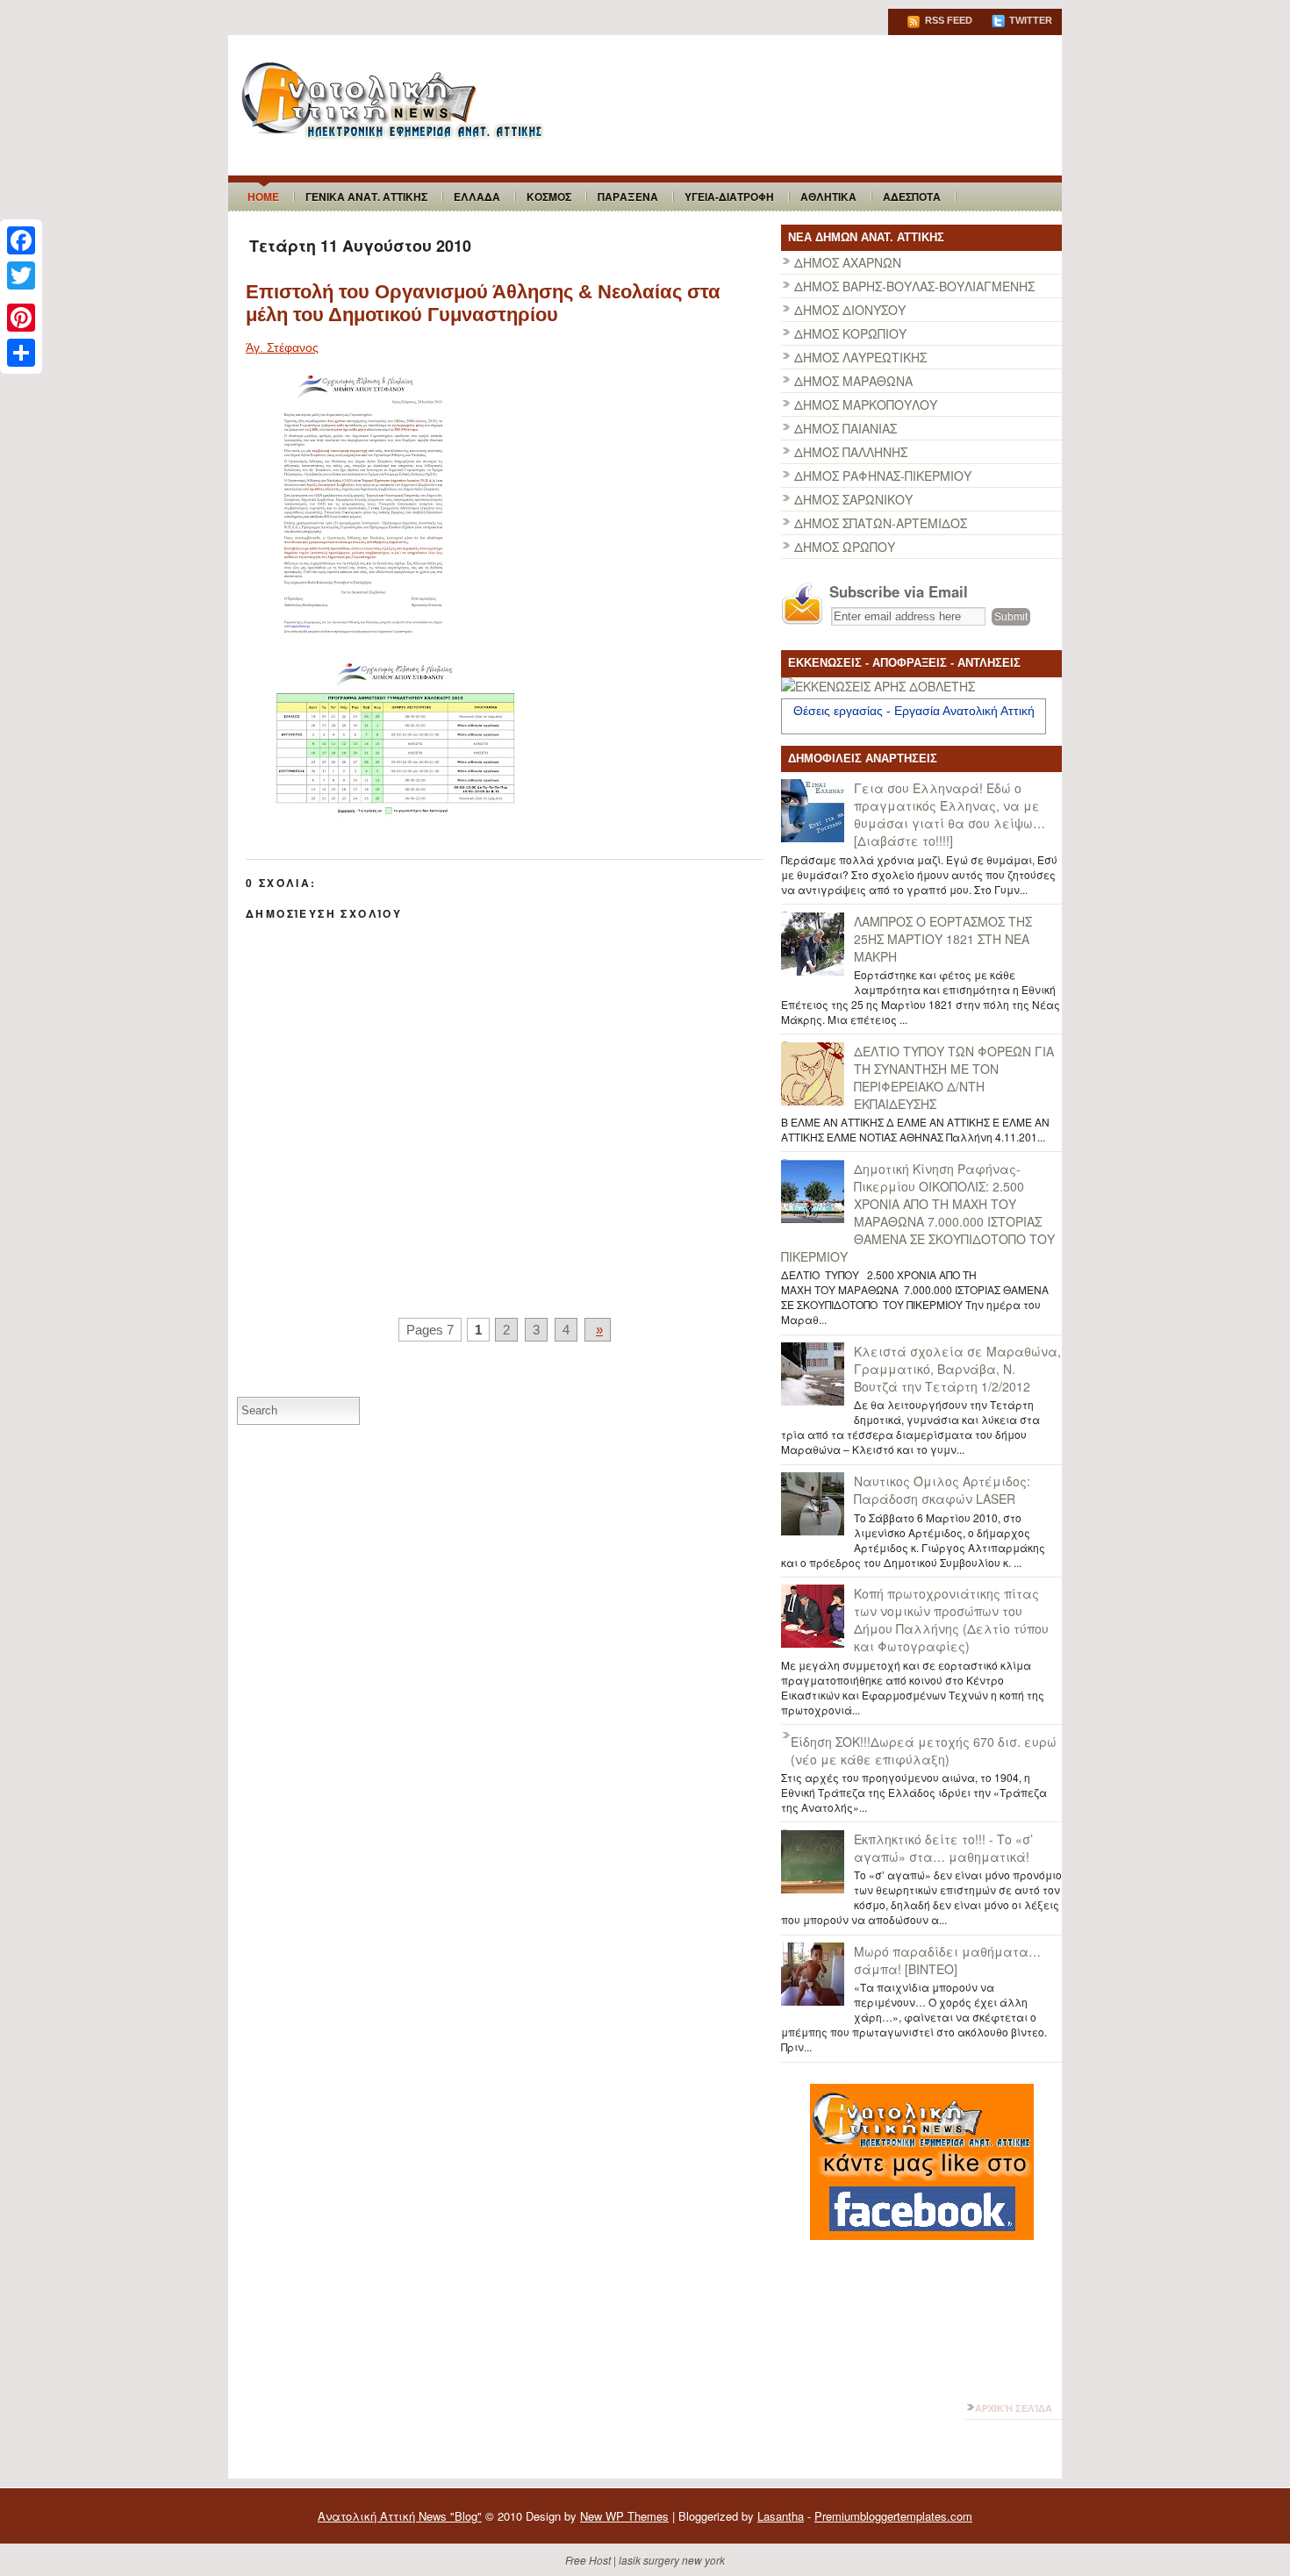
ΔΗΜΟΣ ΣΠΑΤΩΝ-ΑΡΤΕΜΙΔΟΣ (881, 523)
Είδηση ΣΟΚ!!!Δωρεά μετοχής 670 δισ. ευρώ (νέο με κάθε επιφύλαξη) (924, 1750)
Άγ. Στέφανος (282, 347)
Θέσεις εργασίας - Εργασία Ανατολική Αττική (914, 711)
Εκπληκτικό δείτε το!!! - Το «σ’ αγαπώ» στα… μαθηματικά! (943, 1848)
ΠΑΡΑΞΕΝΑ (628, 197)
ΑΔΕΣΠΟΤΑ (912, 197)
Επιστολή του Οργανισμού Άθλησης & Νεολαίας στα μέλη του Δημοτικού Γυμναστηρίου (483, 303)
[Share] (21, 353)
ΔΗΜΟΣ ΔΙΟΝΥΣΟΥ (850, 310)
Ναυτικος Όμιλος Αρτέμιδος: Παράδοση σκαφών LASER (942, 1490)
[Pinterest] (21, 318)
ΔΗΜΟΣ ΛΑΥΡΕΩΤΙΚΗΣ (860, 357)
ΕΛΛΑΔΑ (477, 197)
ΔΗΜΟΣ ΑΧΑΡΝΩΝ (848, 262)
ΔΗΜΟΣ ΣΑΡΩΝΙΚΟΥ (853, 499)
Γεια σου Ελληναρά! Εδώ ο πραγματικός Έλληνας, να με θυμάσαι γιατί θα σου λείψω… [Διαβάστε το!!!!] (950, 814)
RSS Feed (947, 20)
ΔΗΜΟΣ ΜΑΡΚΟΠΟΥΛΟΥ (866, 404)
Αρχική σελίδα (1014, 2408)
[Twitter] (21, 275)
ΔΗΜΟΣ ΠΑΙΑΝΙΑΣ (846, 428)
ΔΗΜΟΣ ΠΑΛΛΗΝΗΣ (851, 452)
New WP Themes (624, 2516)
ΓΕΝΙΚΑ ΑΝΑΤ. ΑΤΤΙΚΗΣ (366, 197)
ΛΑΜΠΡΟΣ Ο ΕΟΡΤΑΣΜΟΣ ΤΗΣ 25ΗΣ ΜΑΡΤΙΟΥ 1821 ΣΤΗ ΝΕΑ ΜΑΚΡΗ (943, 939)
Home (263, 197)
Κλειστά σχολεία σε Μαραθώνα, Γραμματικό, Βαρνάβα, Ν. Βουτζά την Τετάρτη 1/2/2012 (957, 1369)
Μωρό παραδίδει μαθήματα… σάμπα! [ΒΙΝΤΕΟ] (947, 1960)
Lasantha (781, 2516)
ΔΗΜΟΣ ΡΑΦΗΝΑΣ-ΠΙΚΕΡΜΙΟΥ (883, 476)
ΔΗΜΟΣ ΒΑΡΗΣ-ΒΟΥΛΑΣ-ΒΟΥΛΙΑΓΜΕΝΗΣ (914, 286)
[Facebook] (21, 240)
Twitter (1029, 20)
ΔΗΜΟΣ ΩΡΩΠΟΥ (845, 547)
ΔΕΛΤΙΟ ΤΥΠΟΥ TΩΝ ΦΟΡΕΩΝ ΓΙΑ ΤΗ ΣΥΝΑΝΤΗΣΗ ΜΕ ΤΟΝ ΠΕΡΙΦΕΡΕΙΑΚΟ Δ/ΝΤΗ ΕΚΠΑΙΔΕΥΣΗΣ (954, 1077)
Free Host (588, 2560)
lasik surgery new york (672, 2560)
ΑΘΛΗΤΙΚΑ (828, 197)
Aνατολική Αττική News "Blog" (400, 2516)
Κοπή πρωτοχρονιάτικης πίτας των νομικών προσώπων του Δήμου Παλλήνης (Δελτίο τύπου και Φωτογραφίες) (951, 1620)
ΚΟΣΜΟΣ (549, 197)
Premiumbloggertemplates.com (893, 2516)
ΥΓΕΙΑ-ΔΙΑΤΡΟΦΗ (729, 197)
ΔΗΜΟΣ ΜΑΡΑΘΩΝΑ (853, 381)
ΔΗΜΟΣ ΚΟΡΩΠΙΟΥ (850, 333)
